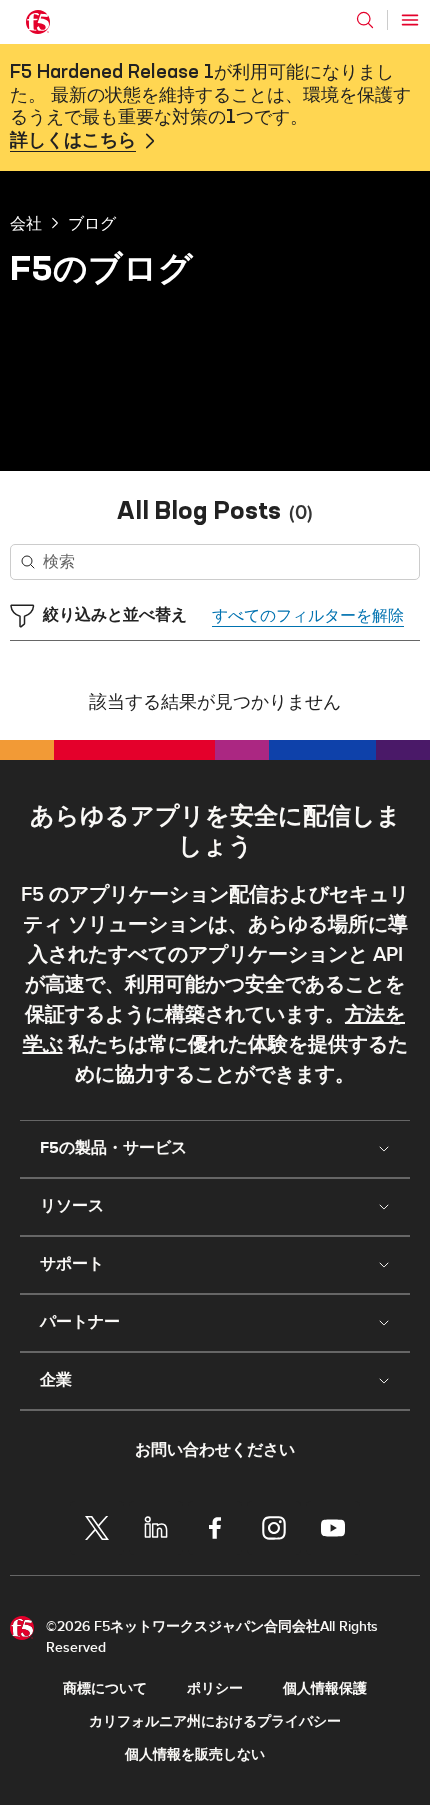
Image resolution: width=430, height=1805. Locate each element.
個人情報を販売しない (195, 1754)
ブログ (92, 223)
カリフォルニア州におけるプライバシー (215, 1721)
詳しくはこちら (73, 141)
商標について (105, 1688)
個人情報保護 (325, 1688)
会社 (26, 223)
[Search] (365, 20)
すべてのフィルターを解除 (308, 616)
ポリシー (215, 1688)
